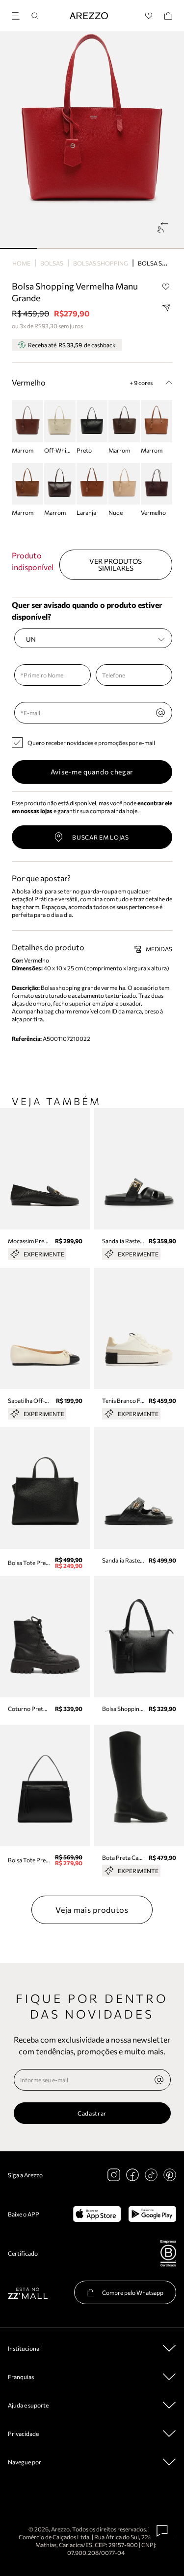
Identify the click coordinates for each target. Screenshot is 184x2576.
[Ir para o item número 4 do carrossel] (166, 248)
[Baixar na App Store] (97, 2214)
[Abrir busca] (35, 16)
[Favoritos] (149, 16)
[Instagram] (114, 2175)
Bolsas (52, 263)
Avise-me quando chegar (92, 772)
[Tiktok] (151, 2175)
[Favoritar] (166, 287)
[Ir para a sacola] (168, 16)
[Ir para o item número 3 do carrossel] (129, 248)
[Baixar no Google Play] (152, 2214)
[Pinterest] (170, 2175)
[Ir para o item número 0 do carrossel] (18, 248)
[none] (159, 2080)
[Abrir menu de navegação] (19, 14)
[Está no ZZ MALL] (28, 2293)
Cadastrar (92, 2113)
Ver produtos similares (116, 565)
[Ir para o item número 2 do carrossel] (92, 248)
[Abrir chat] (162, 2531)
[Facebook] (132, 2175)
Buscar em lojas (101, 837)
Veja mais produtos (92, 1910)
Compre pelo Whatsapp (133, 2292)
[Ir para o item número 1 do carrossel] (55, 248)
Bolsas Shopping (101, 263)
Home (21, 263)
